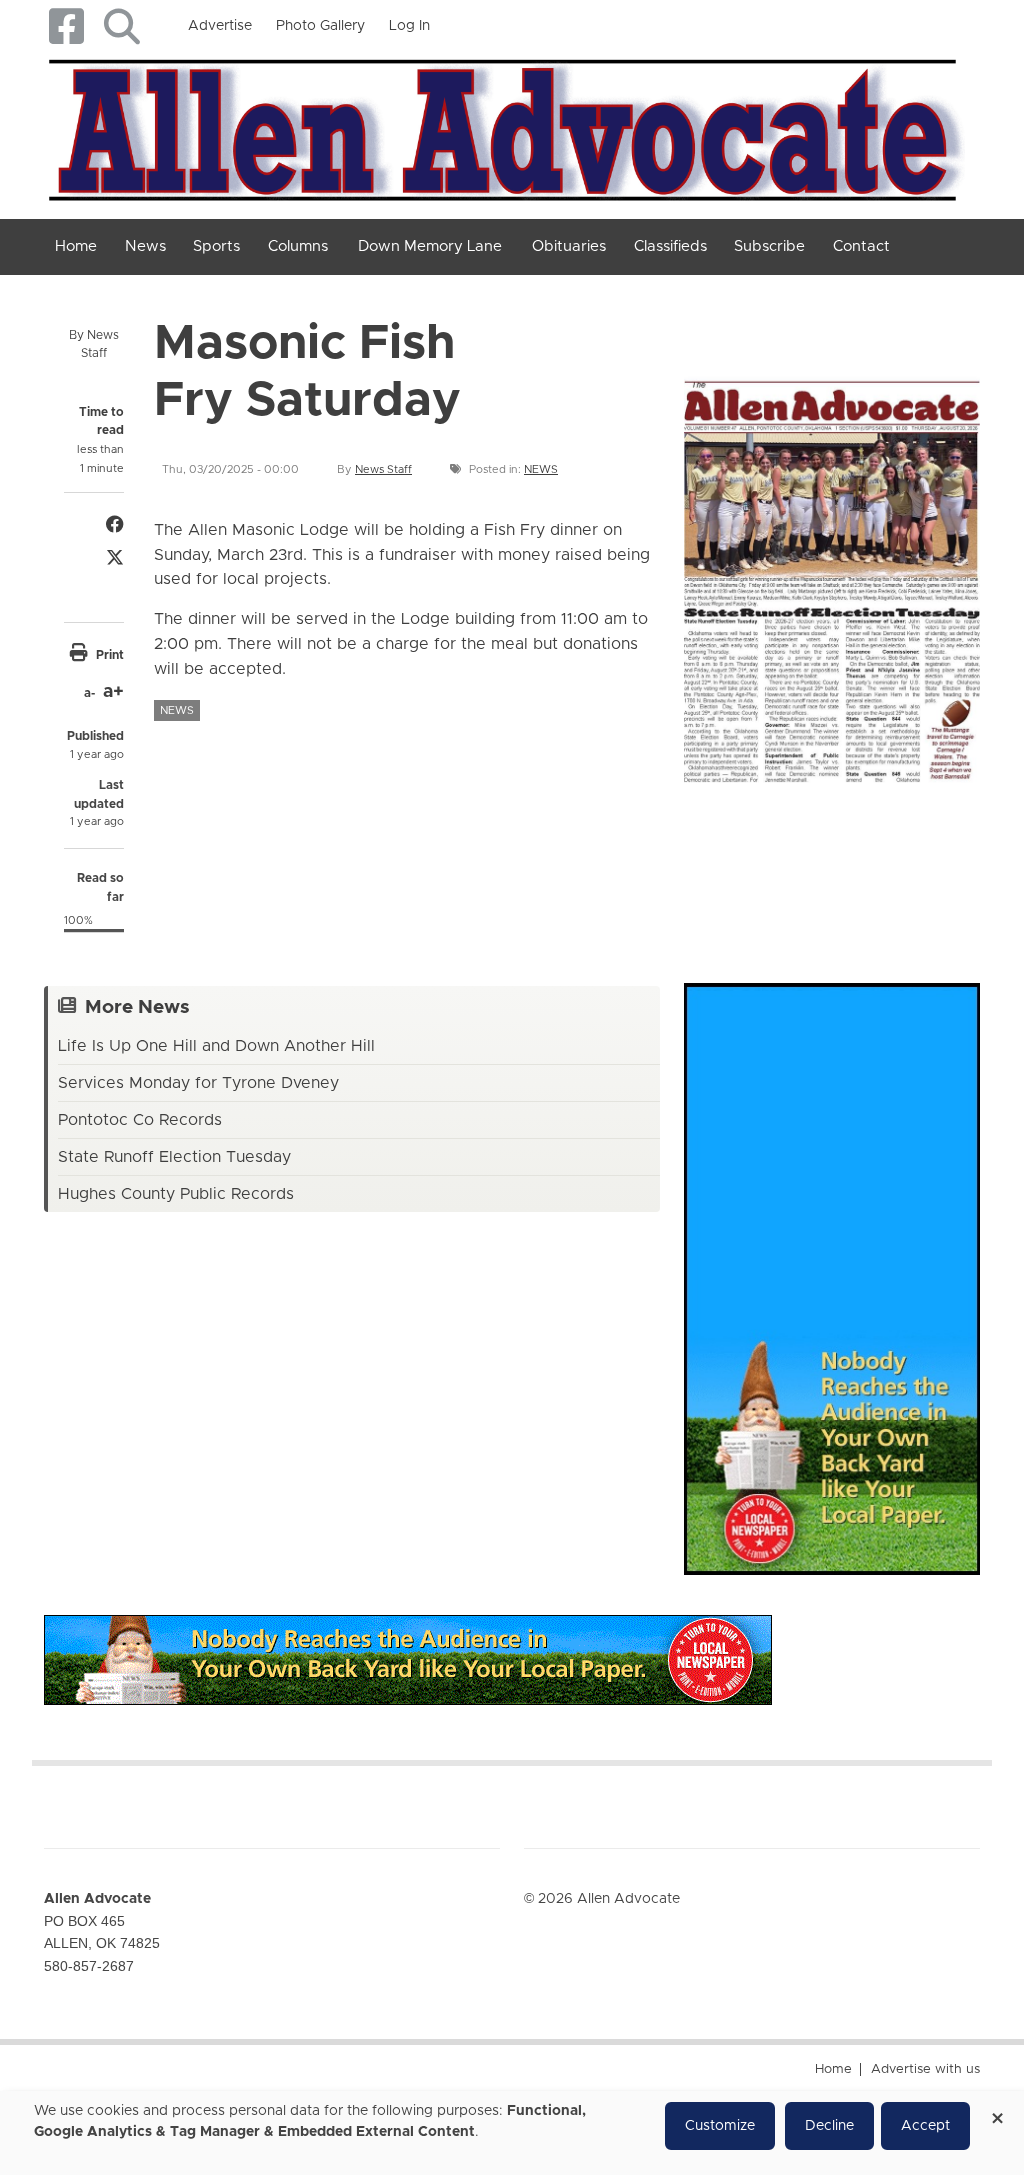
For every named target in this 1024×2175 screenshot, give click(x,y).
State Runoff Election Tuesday (174, 1157)
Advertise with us (925, 2069)
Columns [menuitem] (298, 246)
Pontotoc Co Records (140, 1120)
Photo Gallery (320, 26)
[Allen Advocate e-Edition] (832, 576)
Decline (829, 2126)
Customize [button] (720, 2126)
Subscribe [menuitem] (769, 246)
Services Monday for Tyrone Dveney (198, 1083)
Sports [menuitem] (216, 246)
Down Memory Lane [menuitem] (430, 246)
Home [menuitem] (76, 246)
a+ (113, 692)
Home (833, 2069)
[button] (121, 26)
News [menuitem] (145, 246)
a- (89, 693)
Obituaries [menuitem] (569, 246)
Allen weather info (974, 863)
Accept (925, 2126)
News (541, 469)
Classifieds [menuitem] (670, 246)
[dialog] (512, 2133)
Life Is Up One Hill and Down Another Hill (216, 1046)
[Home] (504, 126)
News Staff (383, 469)
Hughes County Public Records (176, 1194)
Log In (409, 26)
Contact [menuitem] (861, 246)
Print (110, 655)
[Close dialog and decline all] (997, 2111)
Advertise (220, 26)
